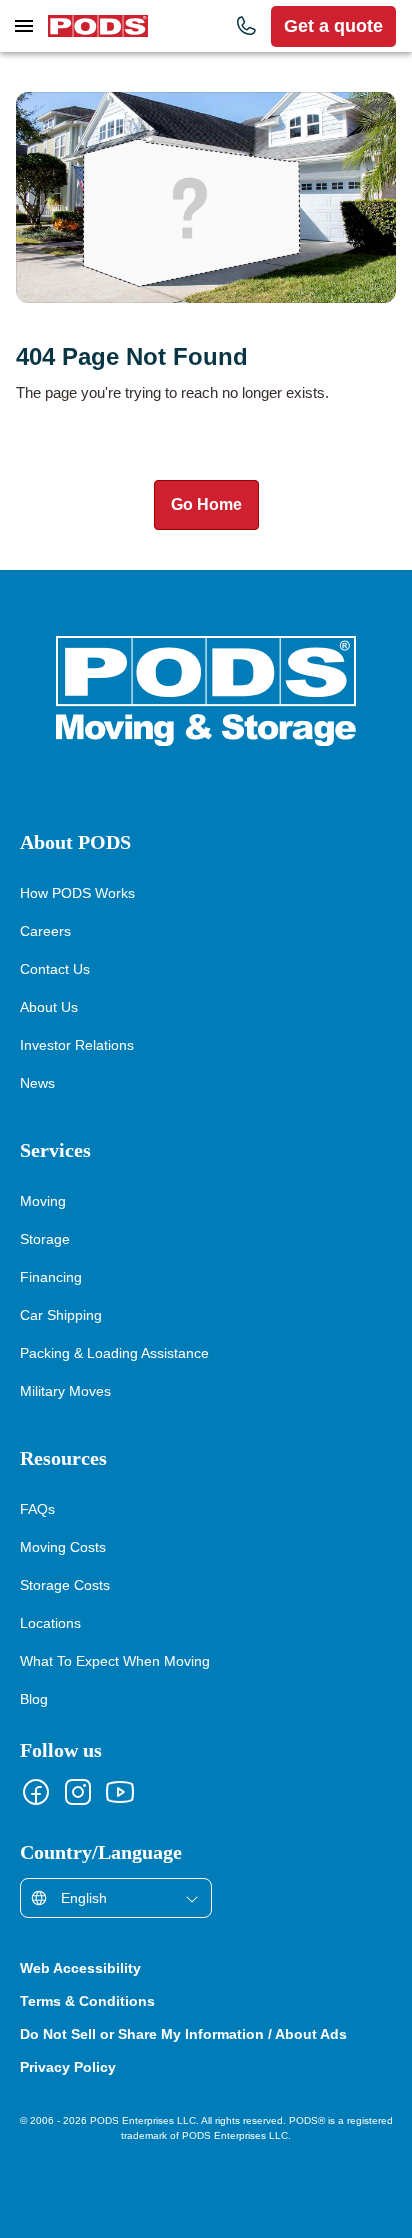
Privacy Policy (70, 2067)
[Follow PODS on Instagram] (78, 1792)
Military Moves (67, 1390)
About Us (50, 1006)
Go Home (206, 505)
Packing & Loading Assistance (117, 1352)
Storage (45, 1238)
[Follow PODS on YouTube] (120, 1792)
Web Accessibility (84, 1968)
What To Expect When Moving (118, 1660)
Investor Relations (78, 1044)
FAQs (37, 1508)
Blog (35, 1698)
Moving (44, 1200)
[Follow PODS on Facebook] (36, 1792)
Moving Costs (64, 1546)
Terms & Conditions (92, 2001)
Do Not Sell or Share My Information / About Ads (198, 2034)
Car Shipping (60, 1314)
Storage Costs (66, 1584)
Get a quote (334, 26)
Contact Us (56, 968)
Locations (52, 1622)
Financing (50, 1276)
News (38, 1082)
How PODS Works (79, 892)
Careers (45, 930)
